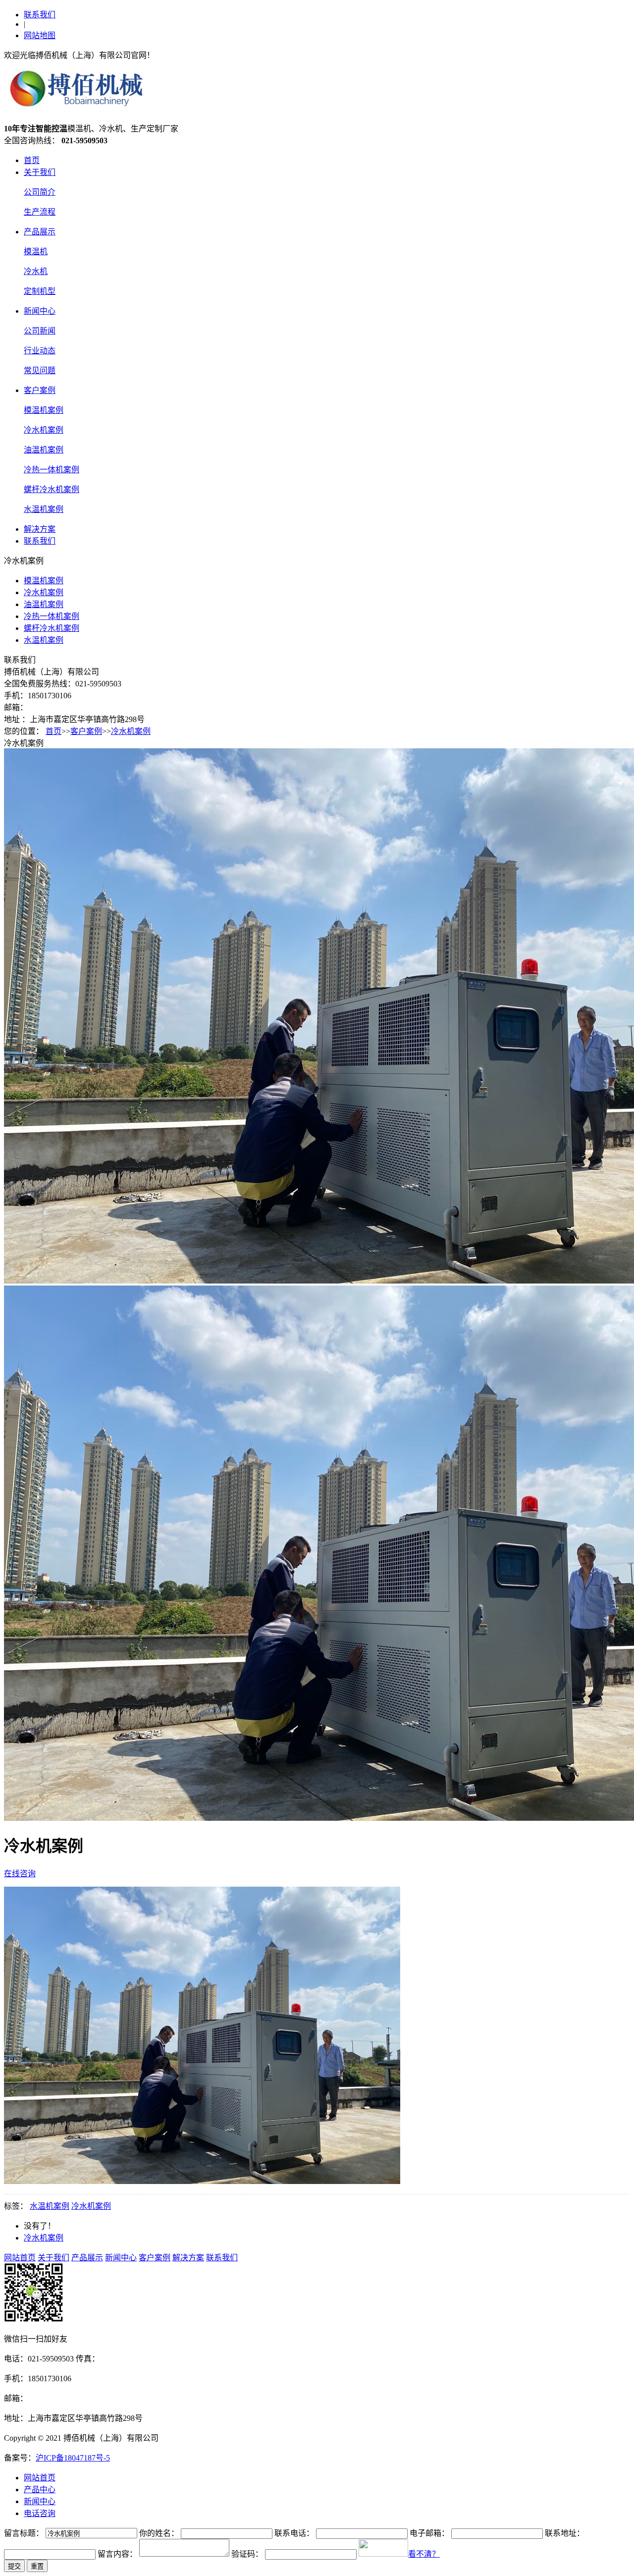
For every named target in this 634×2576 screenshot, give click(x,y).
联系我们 (40, 15)
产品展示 (40, 232)
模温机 (36, 252)
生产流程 (40, 212)
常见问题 (40, 370)
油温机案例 (44, 450)
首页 (32, 160)
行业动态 (40, 351)
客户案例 (40, 390)
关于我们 (40, 172)
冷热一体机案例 (52, 470)
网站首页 (20, 2258)
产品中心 (40, 2490)
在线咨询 (20, 1874)
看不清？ (424, 2554)
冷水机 (36, 271)
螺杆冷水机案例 (52, 489)
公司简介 (40, 192)
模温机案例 (44, 410)
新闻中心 (40, 311)
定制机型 (40, 291)
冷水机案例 (44, 430)
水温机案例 (44, 509)
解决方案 (40, 529)
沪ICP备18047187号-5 (73, 2458)
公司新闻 (40, 331)
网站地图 (40, 35)
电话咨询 (40, 2513)
